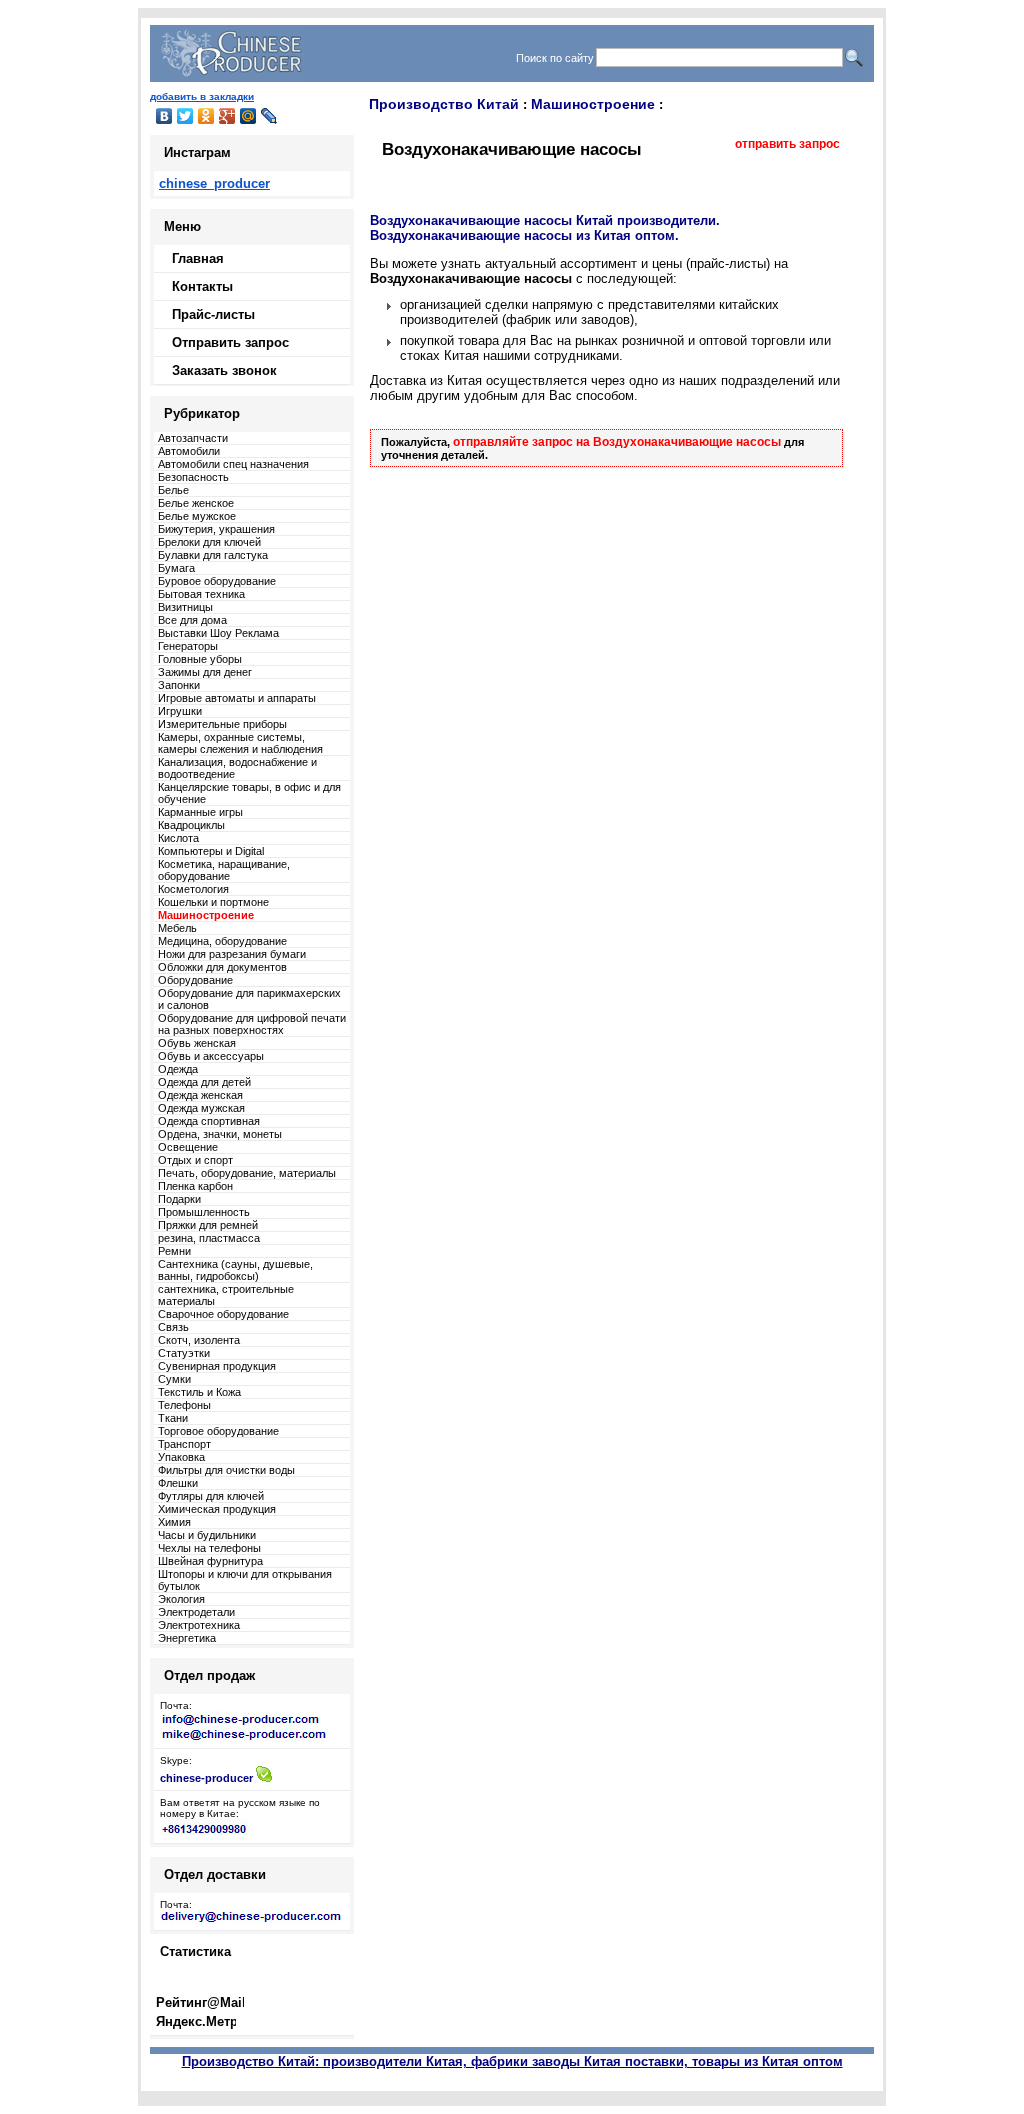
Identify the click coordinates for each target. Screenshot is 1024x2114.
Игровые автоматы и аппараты (237, 698)
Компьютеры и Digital (211, 851)
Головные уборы (200, 659)
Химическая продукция (217, 1509)
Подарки (179, 1199)
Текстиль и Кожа (199, 1392)
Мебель (177, 928)
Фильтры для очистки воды (226, 1470)
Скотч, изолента (199, 1340)
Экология (181, 1599)
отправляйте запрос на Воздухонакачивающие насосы (618, 442)
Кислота (178, 838)
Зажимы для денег (205, 672)
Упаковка (181, 1457)
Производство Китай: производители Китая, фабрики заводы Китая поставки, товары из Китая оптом (512, 2061)
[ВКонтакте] (164, 116)
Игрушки (180, 711)
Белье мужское (197, 516)
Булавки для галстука (213, 555)
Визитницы (185, 607)
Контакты (202, 286)
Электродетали (196, 1612)
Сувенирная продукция (217, 1366)
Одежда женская (200, 1095)
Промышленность (204, 1212)
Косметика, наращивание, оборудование (224, 870)
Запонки (179, 685)
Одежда (178, 1069)
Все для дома (192, 620)
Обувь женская (197, 1043)
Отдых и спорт (195, 1160)
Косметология (193, 889)
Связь (173, 1327)
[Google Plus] (227, 116)
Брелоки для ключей (209, 542)
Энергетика (187, 1638)
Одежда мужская (201, 1108)
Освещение (188, 1147)
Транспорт (184, 1444)
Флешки (178, 1483)
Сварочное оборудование (223, 1314)
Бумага (176, 568)
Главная (198, 258)
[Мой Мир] (248, 116)
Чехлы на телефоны (209, 1548)
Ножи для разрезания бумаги (232, 954)
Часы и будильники (207, 1535)
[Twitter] (185, 116)
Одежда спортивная (209, 1121)
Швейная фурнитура (210, 1561)
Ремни (174, 1251)
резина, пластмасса (209, 1238)
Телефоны (184, 1405)
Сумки (174, 1379)
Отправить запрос (230, 342)
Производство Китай (444, 104)
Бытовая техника (201, 594)
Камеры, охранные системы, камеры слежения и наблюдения (240, 743)
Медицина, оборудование (222, 941)
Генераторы (188, 646)
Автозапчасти (193, 438)
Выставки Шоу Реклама (218, 633)
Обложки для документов (222, 967)
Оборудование (195, 980)
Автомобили (189, 451)
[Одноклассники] (206, 116)
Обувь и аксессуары (211, 1056)
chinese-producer (206, 1778)
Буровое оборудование (217, 581)
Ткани (173, 1418)
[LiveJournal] (269, 116)
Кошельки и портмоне (213, 902)
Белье (173, 490)
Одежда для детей (204, 1082)
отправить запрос (787, 144)
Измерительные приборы (222, 724)
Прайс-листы (213, 314)
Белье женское (196, 503)
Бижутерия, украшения (216, 529)
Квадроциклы (191, 825)
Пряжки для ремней (208, 1225)
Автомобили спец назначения (233, 464)
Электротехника (199, 1625)
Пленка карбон (195, 1186)
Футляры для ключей (211, 1496)
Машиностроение (593, 104)
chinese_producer (214, 183)
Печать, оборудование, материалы (247, 1173)
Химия (174, 1522)
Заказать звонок (224, 370)
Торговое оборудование (218, 1431)
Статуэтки (184, 1353)
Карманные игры (200, 812)
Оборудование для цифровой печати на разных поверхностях (252, 1024)
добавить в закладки (202, 96)
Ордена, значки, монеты (220, 1134)
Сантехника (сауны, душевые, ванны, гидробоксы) (235, 1270)
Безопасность (193, 477)
